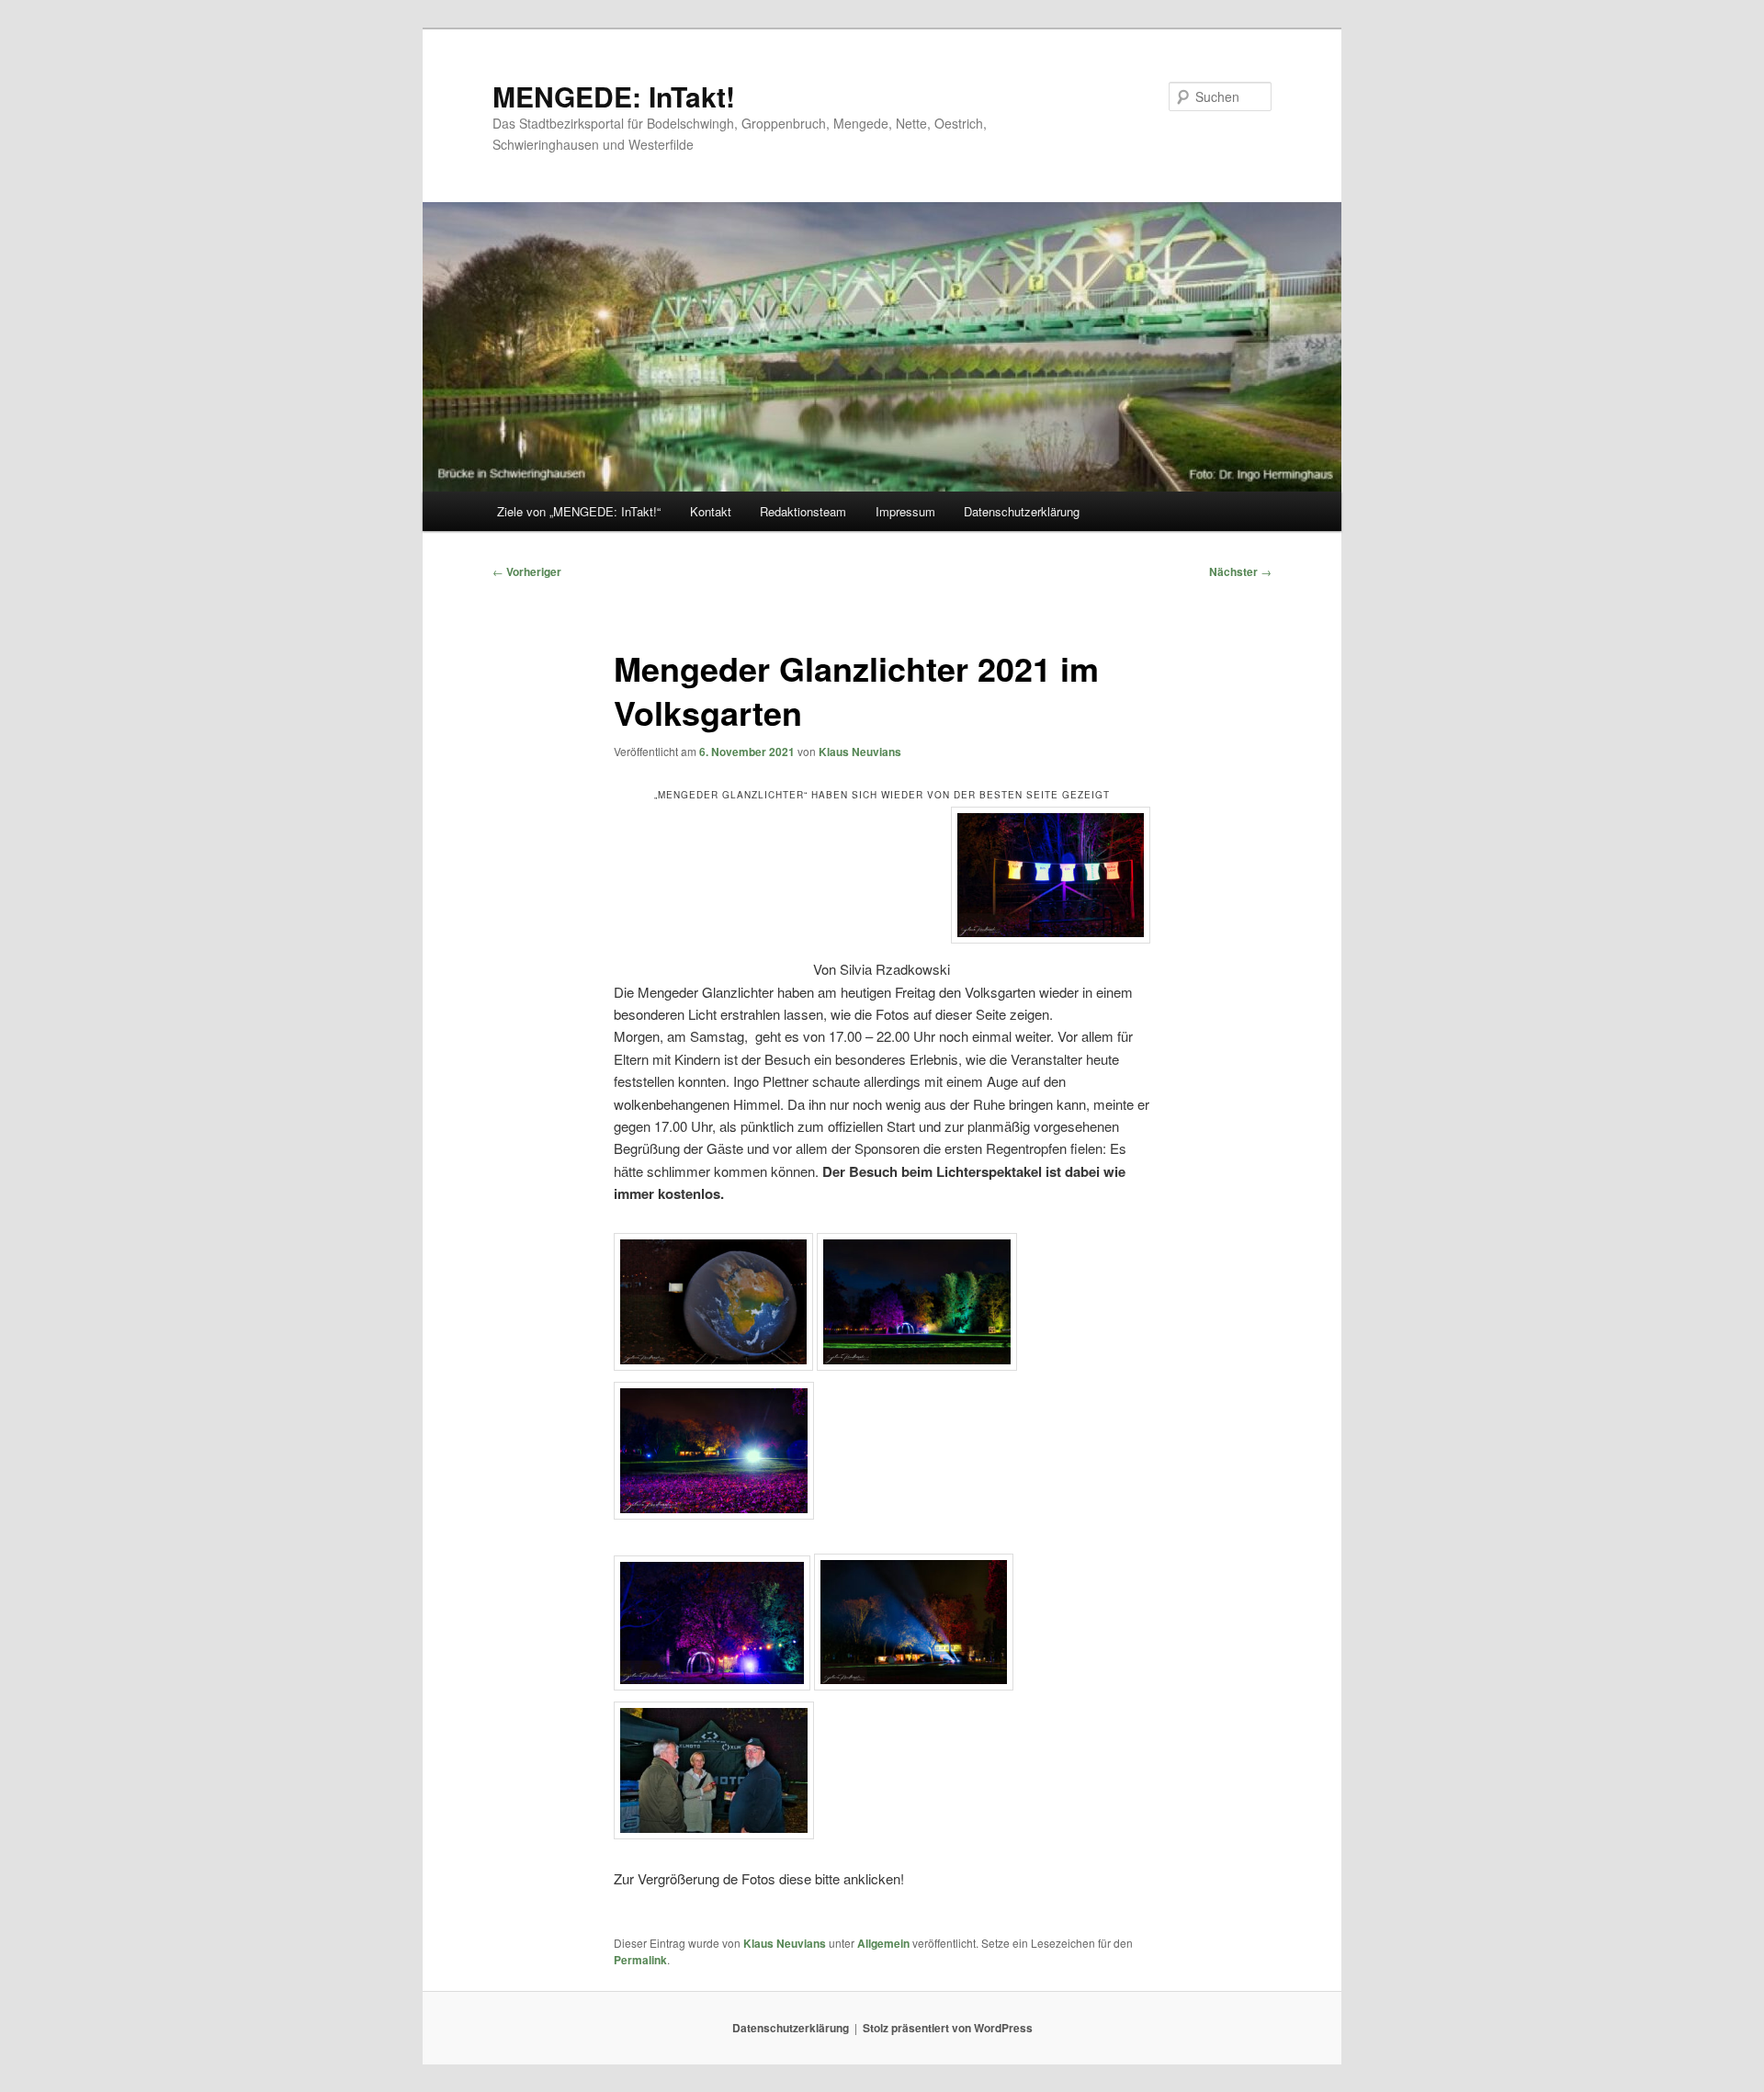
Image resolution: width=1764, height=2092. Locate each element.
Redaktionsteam (803, 511)
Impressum (905, 511)
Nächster (1240, 571)
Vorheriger (527, 571)
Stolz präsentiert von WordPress (948, 2028)
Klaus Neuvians (860, 752)
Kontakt (711, 511)
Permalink (640, 1960)
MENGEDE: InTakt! (614, 96)
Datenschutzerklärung (1022, 511)
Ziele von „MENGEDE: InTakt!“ (579, 511)
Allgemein (883, 1943)
